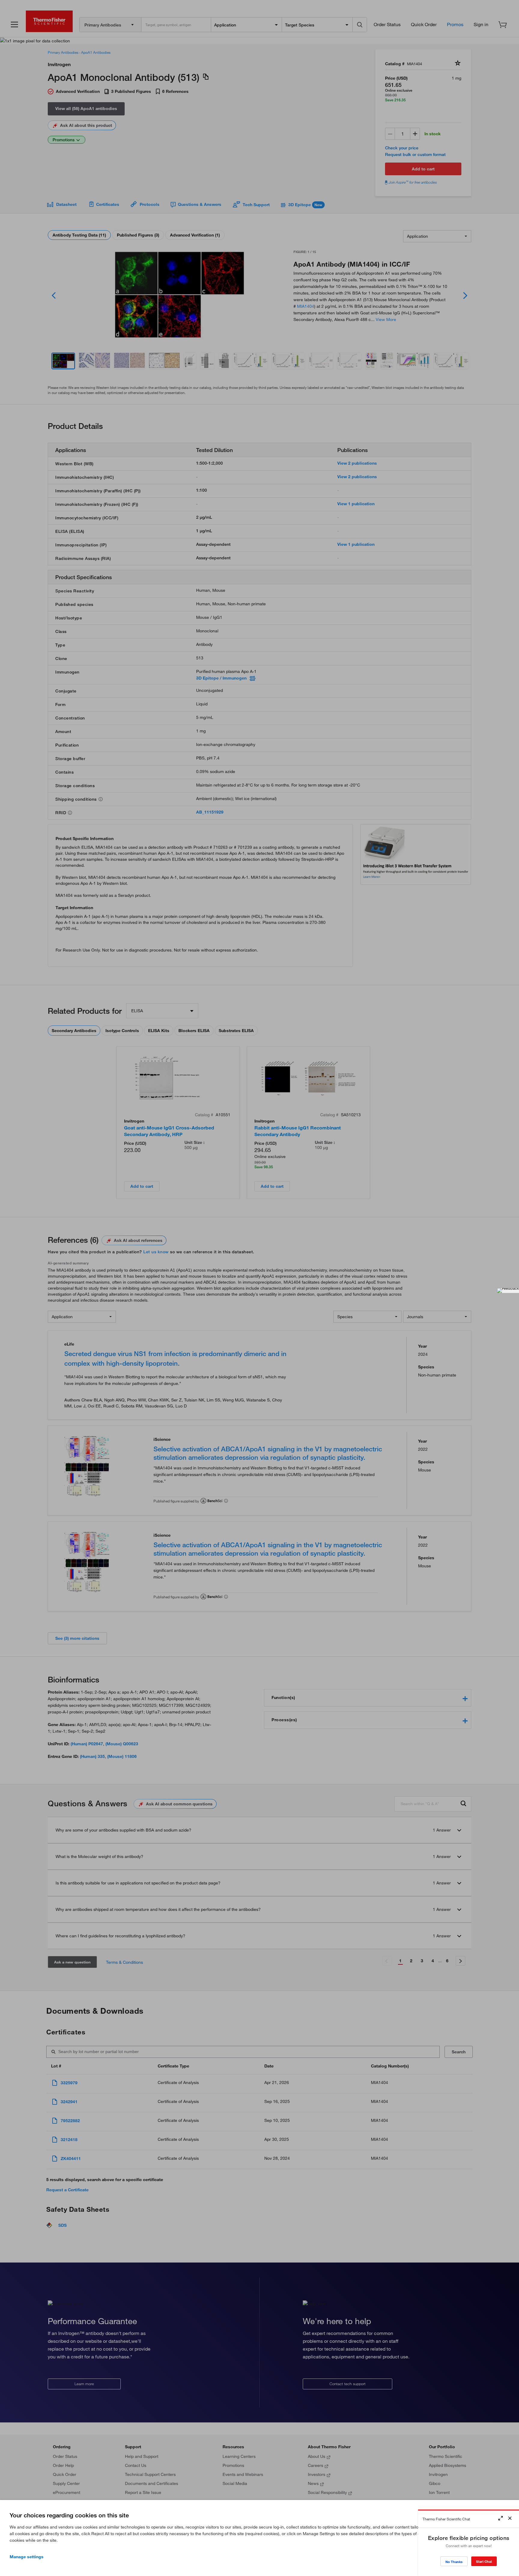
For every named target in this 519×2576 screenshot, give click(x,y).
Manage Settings (27, 2557)
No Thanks (454, 2562)
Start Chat (484, 2561)
